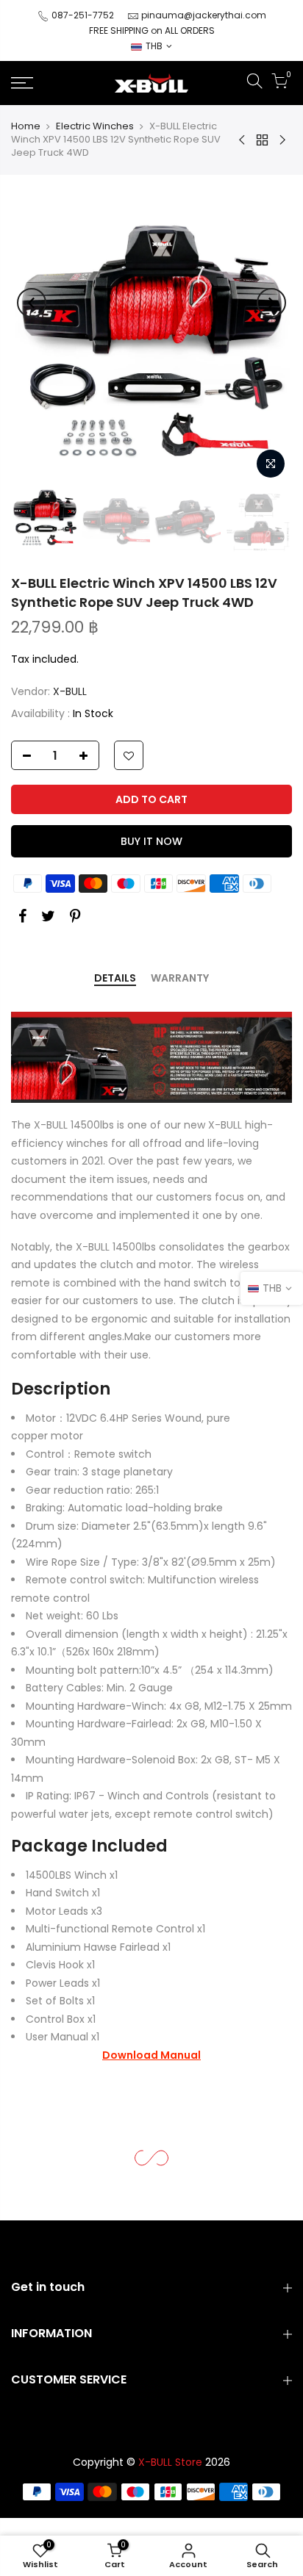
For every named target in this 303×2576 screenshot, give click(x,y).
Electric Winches (95, 126)
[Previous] (32, 303)
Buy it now (151, 841)
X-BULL (70, 691)
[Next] (271, 303)
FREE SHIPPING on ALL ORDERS (152, 30)
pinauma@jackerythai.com (204, 15)
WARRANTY (180, 979)
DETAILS (115, 979)
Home (26, 126)
